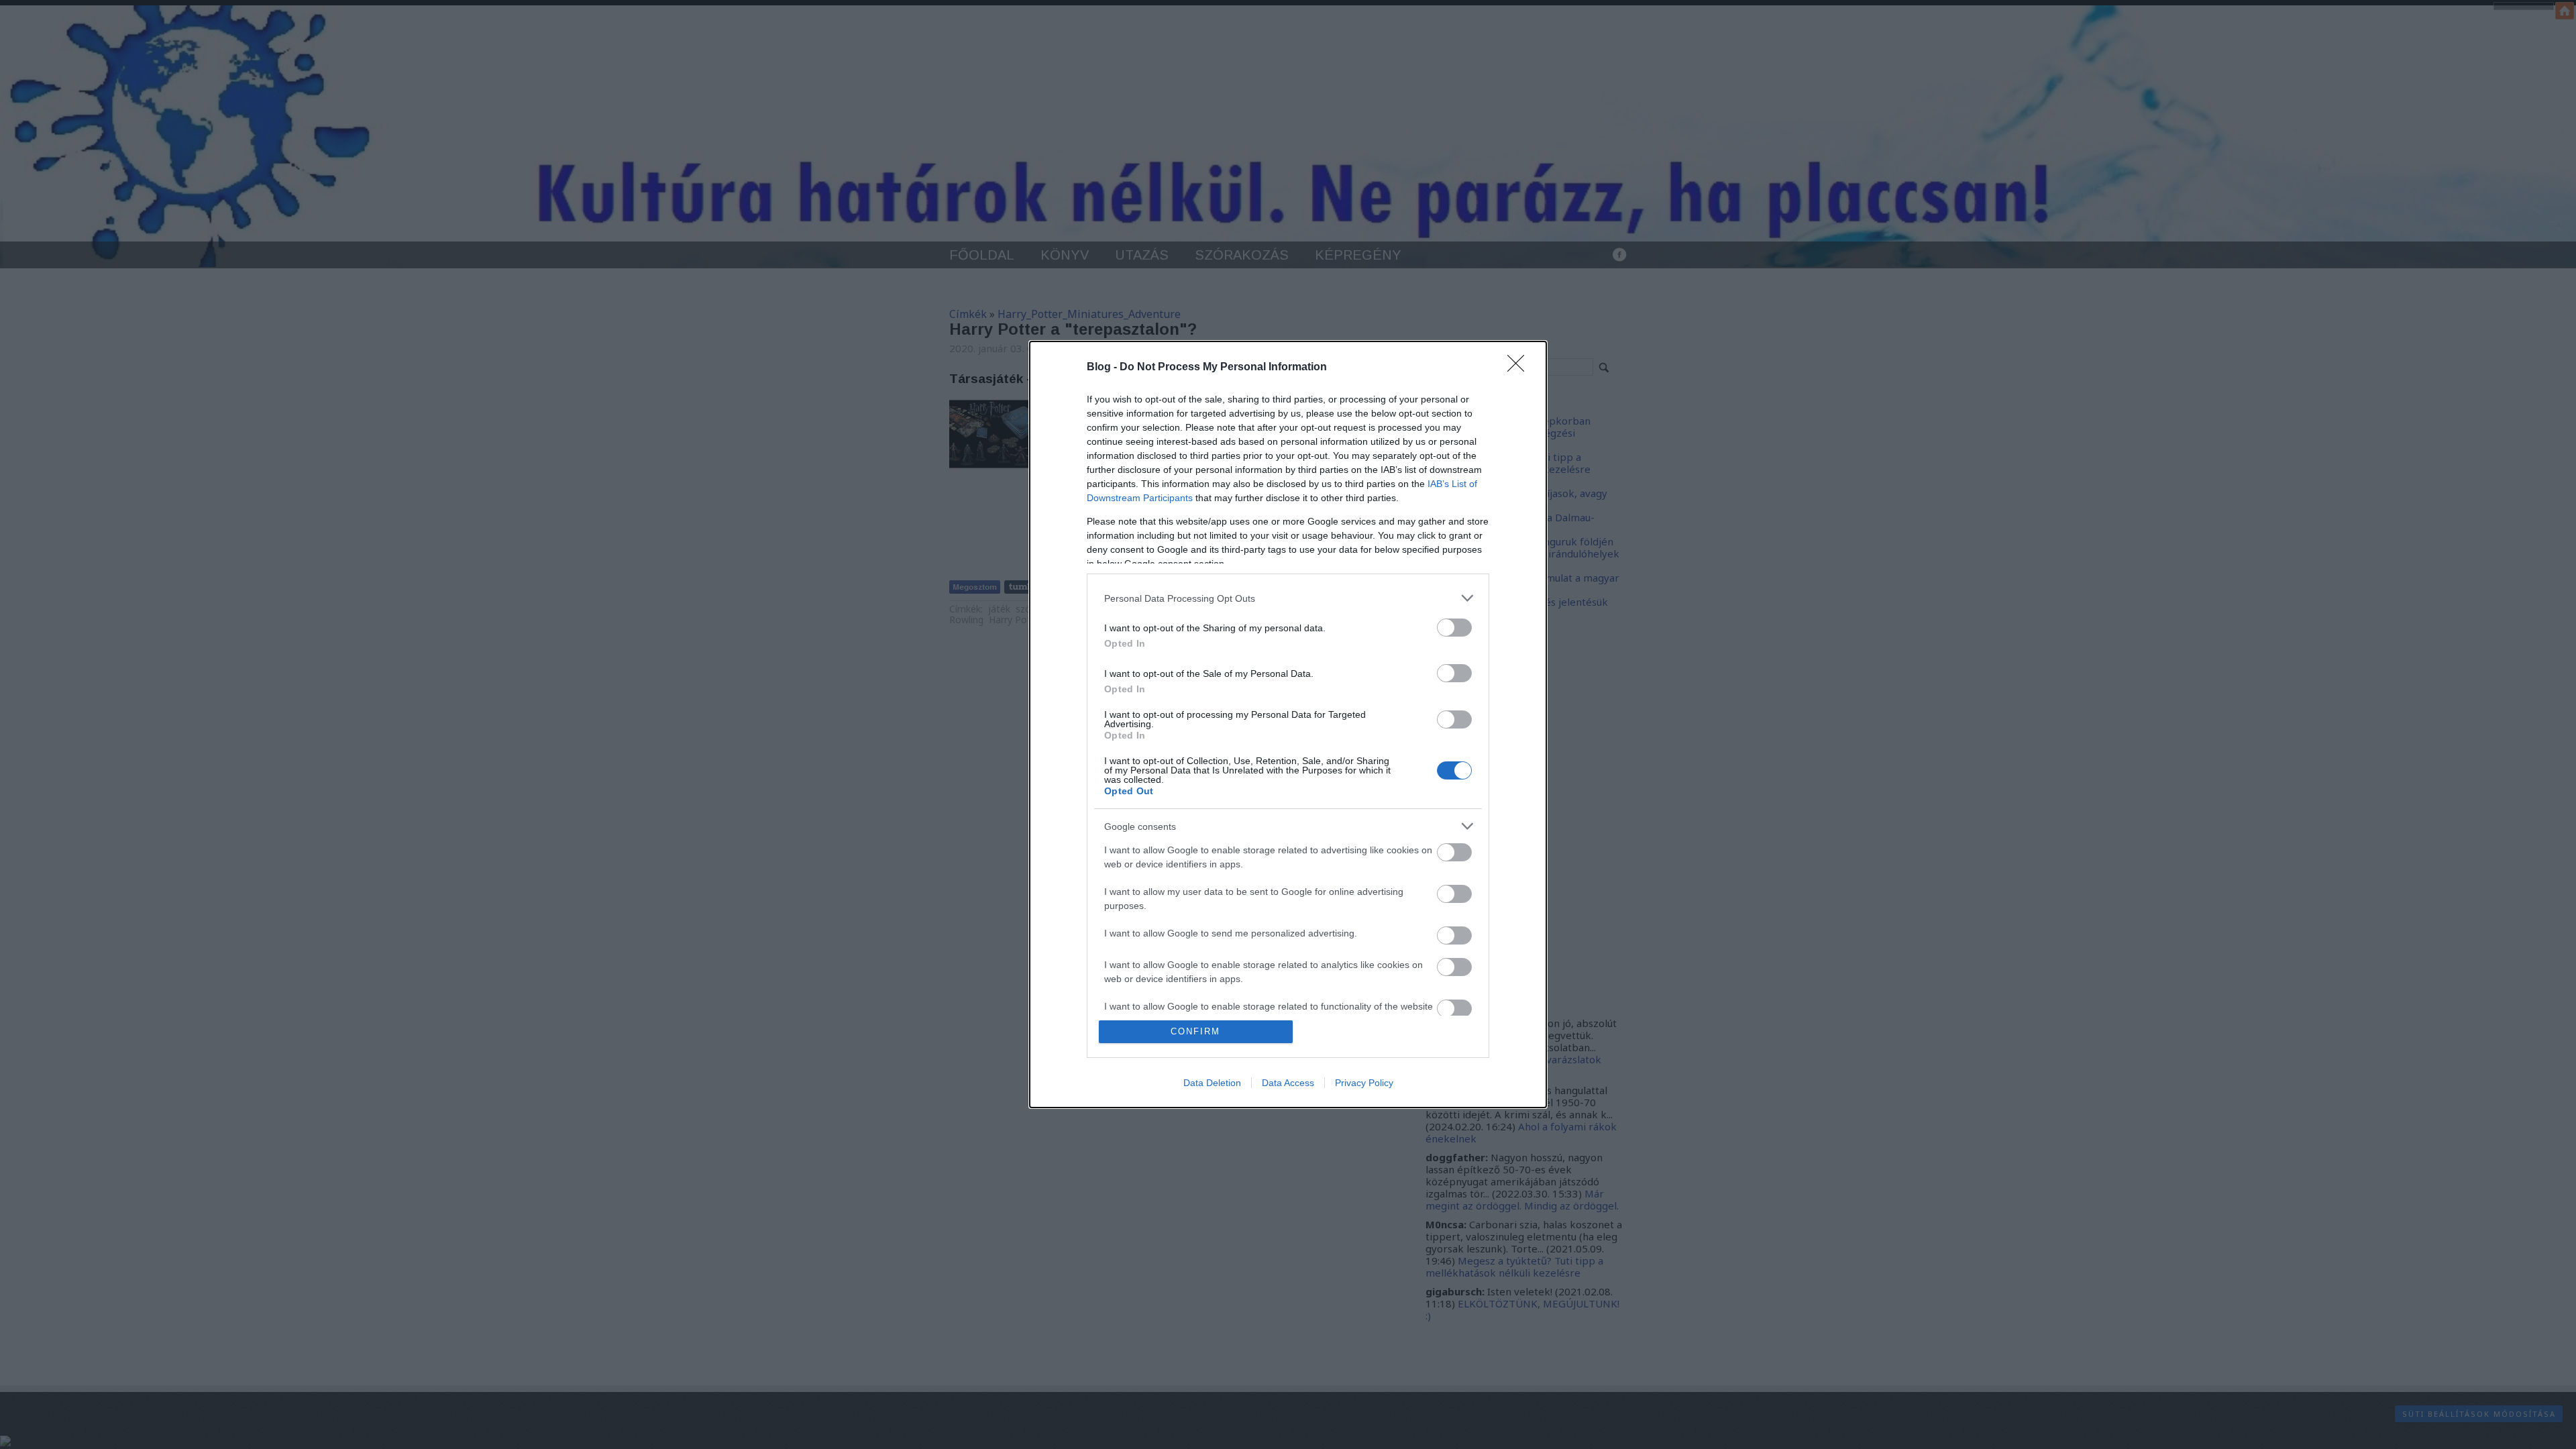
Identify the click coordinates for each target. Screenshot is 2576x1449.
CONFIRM (1195, 1031)
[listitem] (1288, 598)
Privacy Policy (1364, 1083)
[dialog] (1288, 724)
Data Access (1288, 1083)
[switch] (1454, 628)
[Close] (1520, 368)
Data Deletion (1212, 1083)
